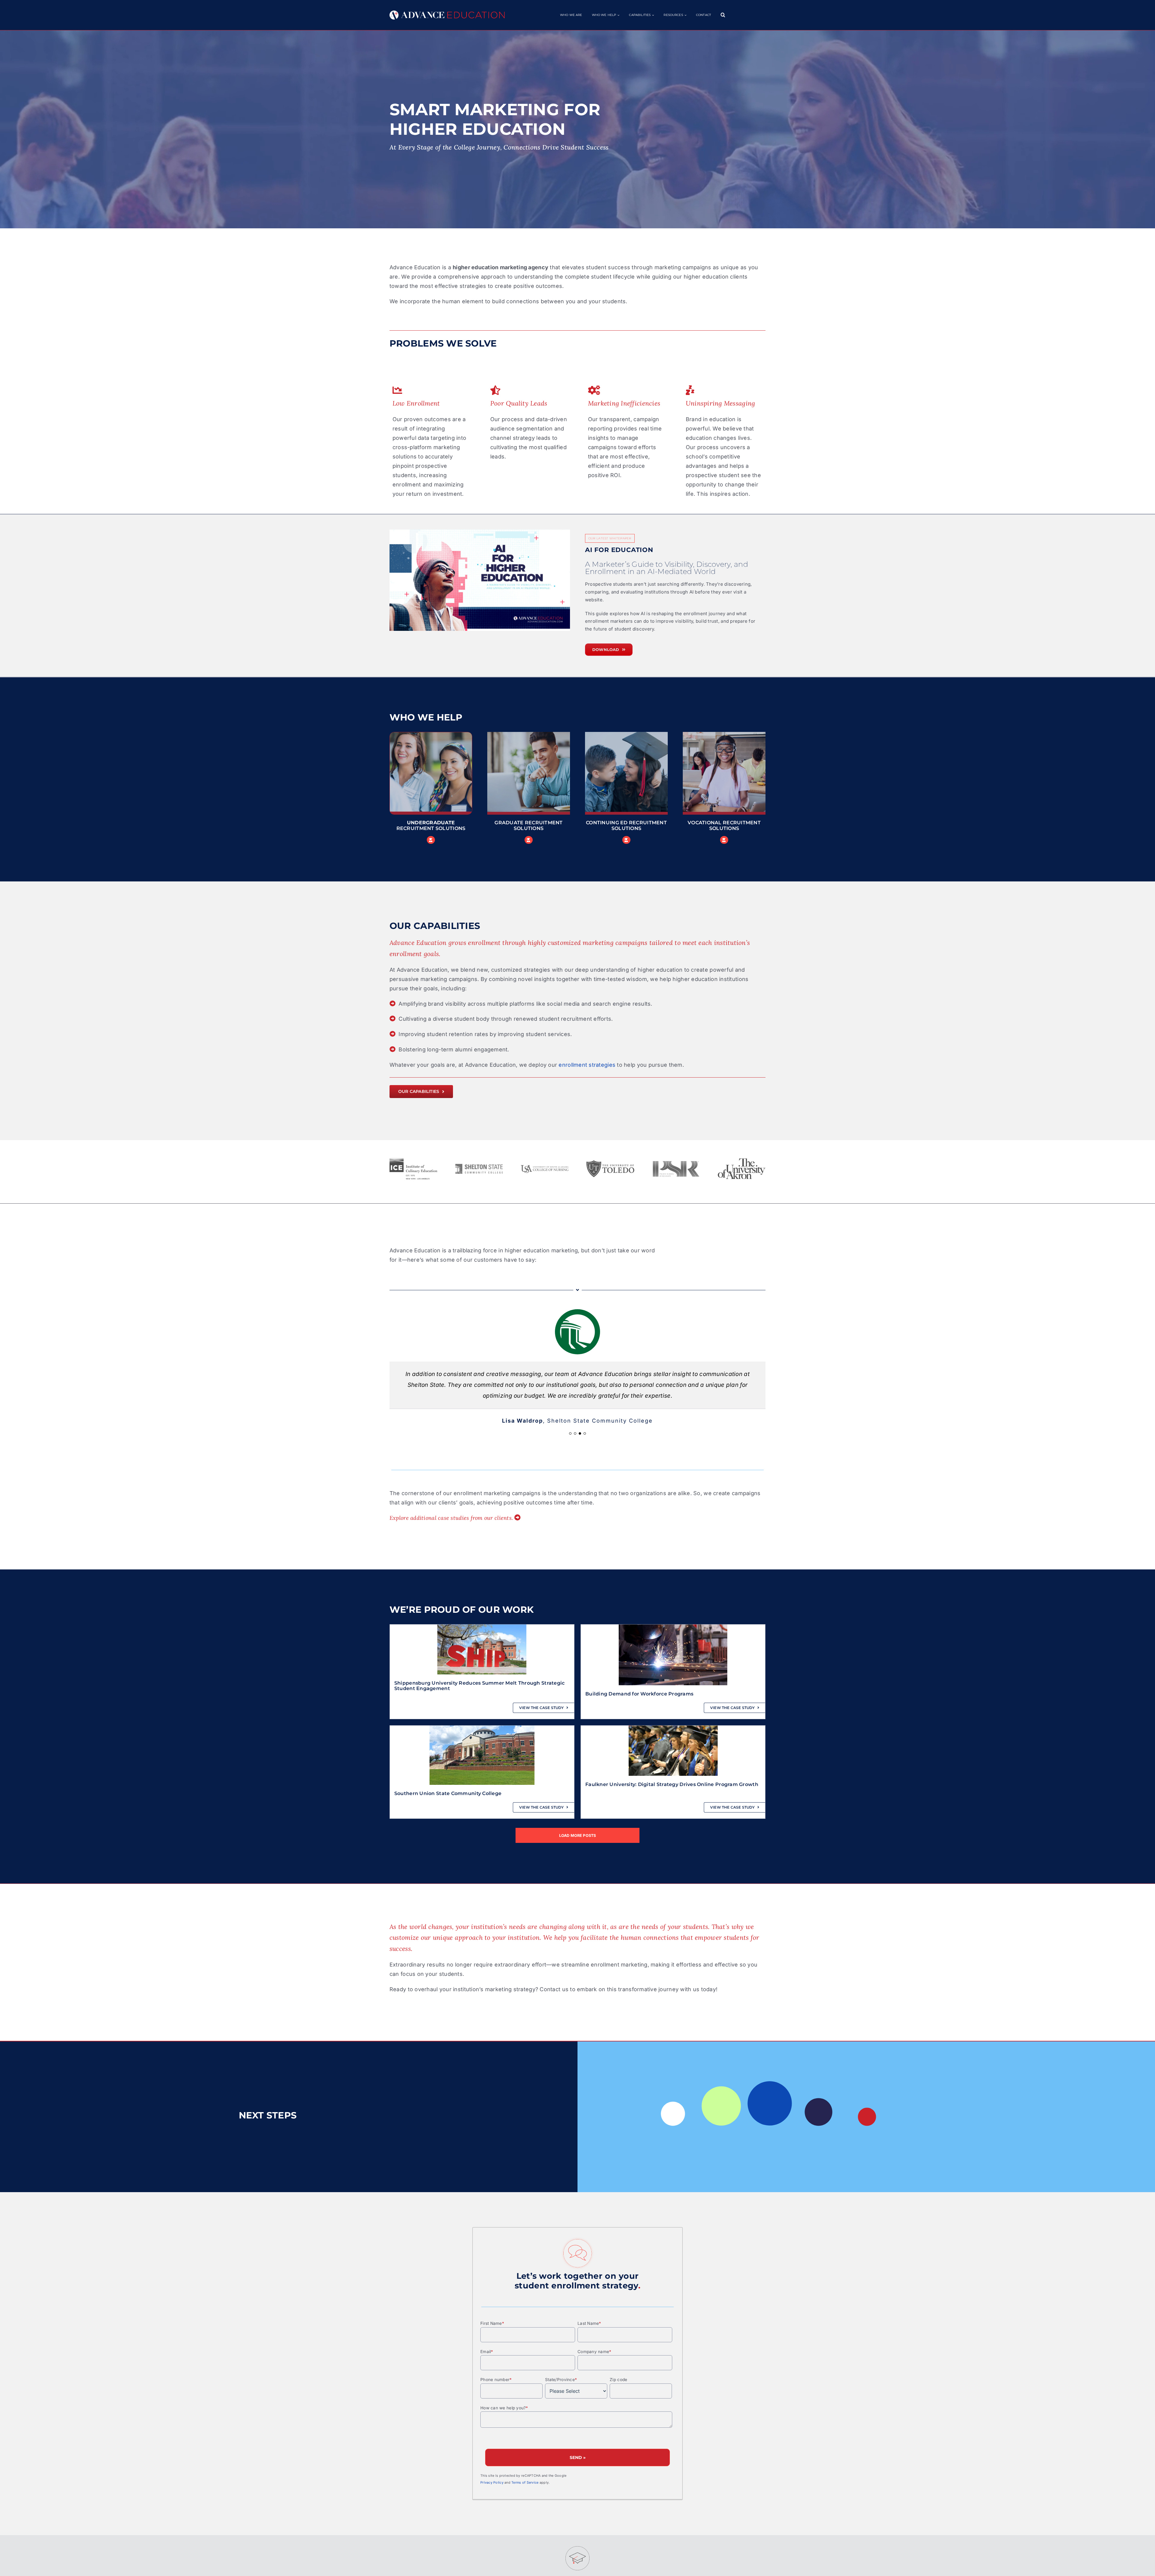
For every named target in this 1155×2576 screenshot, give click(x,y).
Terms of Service (525, 2472)
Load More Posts (578, 1825)
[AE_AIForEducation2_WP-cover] (480, 580)
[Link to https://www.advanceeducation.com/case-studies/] (517, 1507)
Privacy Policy (492, 2472)
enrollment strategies (587, 1065)
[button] (723, 15)
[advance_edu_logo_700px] (447, 13)
